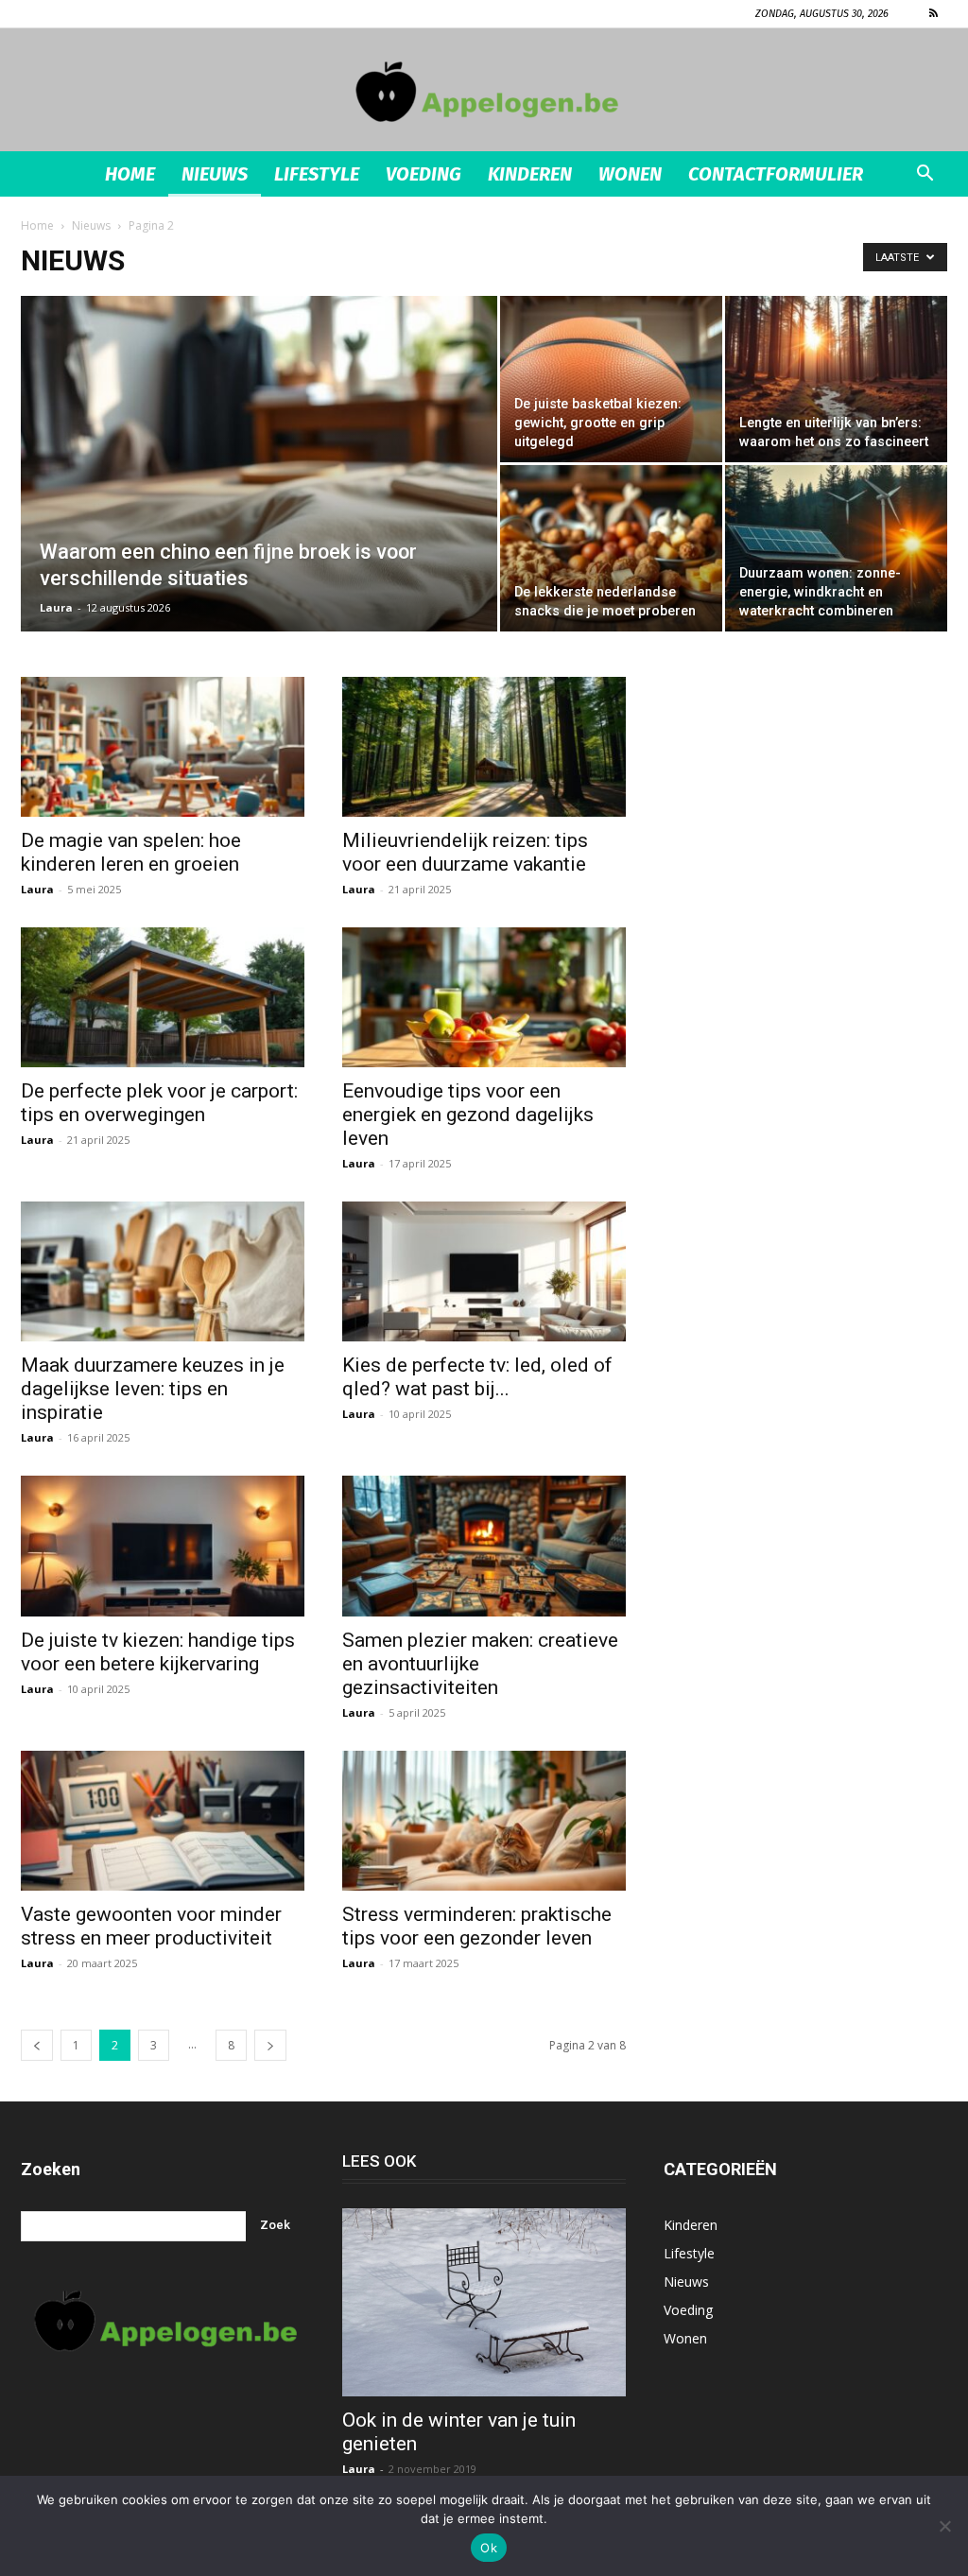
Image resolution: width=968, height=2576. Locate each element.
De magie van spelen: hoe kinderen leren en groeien (131, 852)
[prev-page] (37, 2045)
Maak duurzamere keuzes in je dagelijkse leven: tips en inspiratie (153, 1389)
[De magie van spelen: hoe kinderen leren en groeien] (163, 747)
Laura (56, 607)
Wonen (630, 174)
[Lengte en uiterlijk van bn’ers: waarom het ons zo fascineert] (836, 379)
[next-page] (270, 2045)
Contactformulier (776, 174)
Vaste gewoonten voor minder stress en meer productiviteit (151, 1926)
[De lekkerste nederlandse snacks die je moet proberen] (611, 548)
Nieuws (215, 174)
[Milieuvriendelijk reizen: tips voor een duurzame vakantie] (484, 747)
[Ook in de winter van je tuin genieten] (484, 2303)
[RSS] (933, 13)
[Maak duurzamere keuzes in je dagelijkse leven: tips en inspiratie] (163, 1271)
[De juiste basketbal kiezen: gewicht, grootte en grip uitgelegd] (611, 379)
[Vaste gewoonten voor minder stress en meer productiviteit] (163, 1821)
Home (130, 174)
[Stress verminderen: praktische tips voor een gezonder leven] (484, 1821)
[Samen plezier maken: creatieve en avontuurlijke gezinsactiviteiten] (484, 1546)
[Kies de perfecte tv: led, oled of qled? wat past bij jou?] (484, 1271)
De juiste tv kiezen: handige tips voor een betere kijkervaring (158, 1652)
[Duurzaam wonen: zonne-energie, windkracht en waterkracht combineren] (836, 548)
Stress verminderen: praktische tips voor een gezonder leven (477, 1926)
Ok (489, 2548)
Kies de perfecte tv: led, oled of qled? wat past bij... (477, 1377)
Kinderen (530, 174)
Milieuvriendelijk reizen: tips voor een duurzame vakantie (465, 852)
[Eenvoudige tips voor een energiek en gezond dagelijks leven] (484, 997)
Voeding (423, 174)
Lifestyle (317, 174)
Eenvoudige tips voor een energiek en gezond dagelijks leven (468, 1115)
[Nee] (944, 2526)
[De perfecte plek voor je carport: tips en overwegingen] (163, 997)
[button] (925, 175)
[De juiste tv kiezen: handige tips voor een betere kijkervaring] (163, 1546)
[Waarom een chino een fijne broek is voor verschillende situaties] (259, 502)
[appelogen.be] (484, 91)
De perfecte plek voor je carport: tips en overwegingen (159, 1103)
